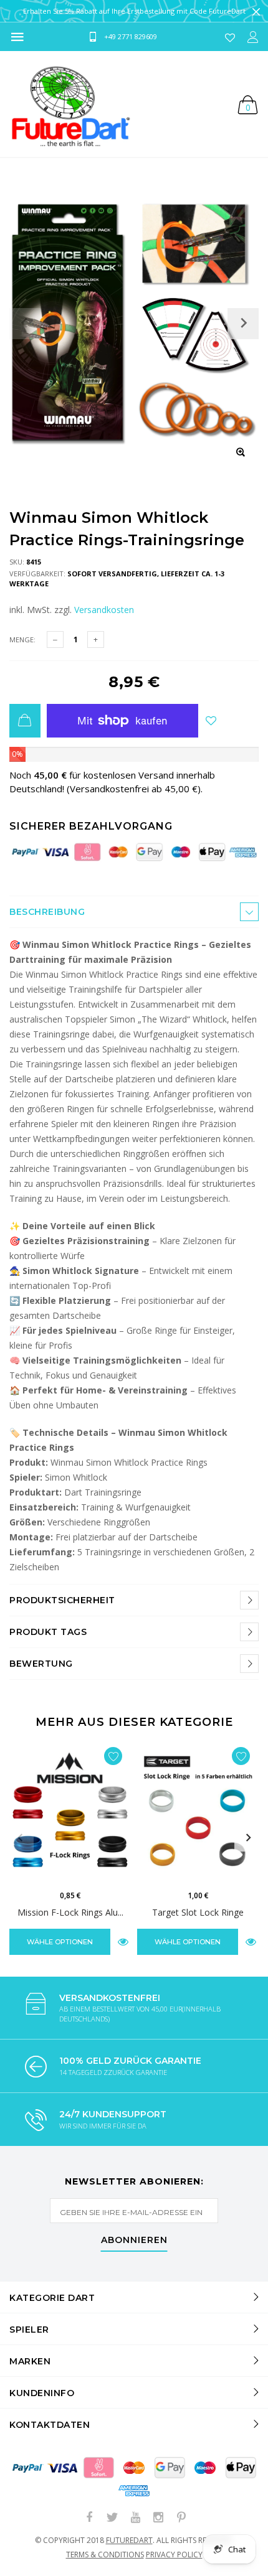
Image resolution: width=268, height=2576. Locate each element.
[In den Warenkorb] (25, 721)
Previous (20, 1838)
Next (248, 1838)
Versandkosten (104, 610)
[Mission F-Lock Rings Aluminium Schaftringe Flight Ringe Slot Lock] (70, 1812)
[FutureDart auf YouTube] (135, 2518)
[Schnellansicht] (123, 1941)
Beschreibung (47, 912)
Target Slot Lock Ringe (198, 1912)
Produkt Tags (48, 1632)
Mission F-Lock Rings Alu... (70, 1912)
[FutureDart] (70, 104)
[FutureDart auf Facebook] (89, 2518)
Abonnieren (134, 2241)
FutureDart (129, 2540)
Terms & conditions (105, 2555)
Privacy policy (174, 2555)
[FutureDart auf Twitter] (112, 2518)
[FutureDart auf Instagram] (158, 2518)
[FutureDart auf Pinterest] (181, 2518)
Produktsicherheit (62, 1600)
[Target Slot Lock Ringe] (198, 1812)
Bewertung (41, 1664)
